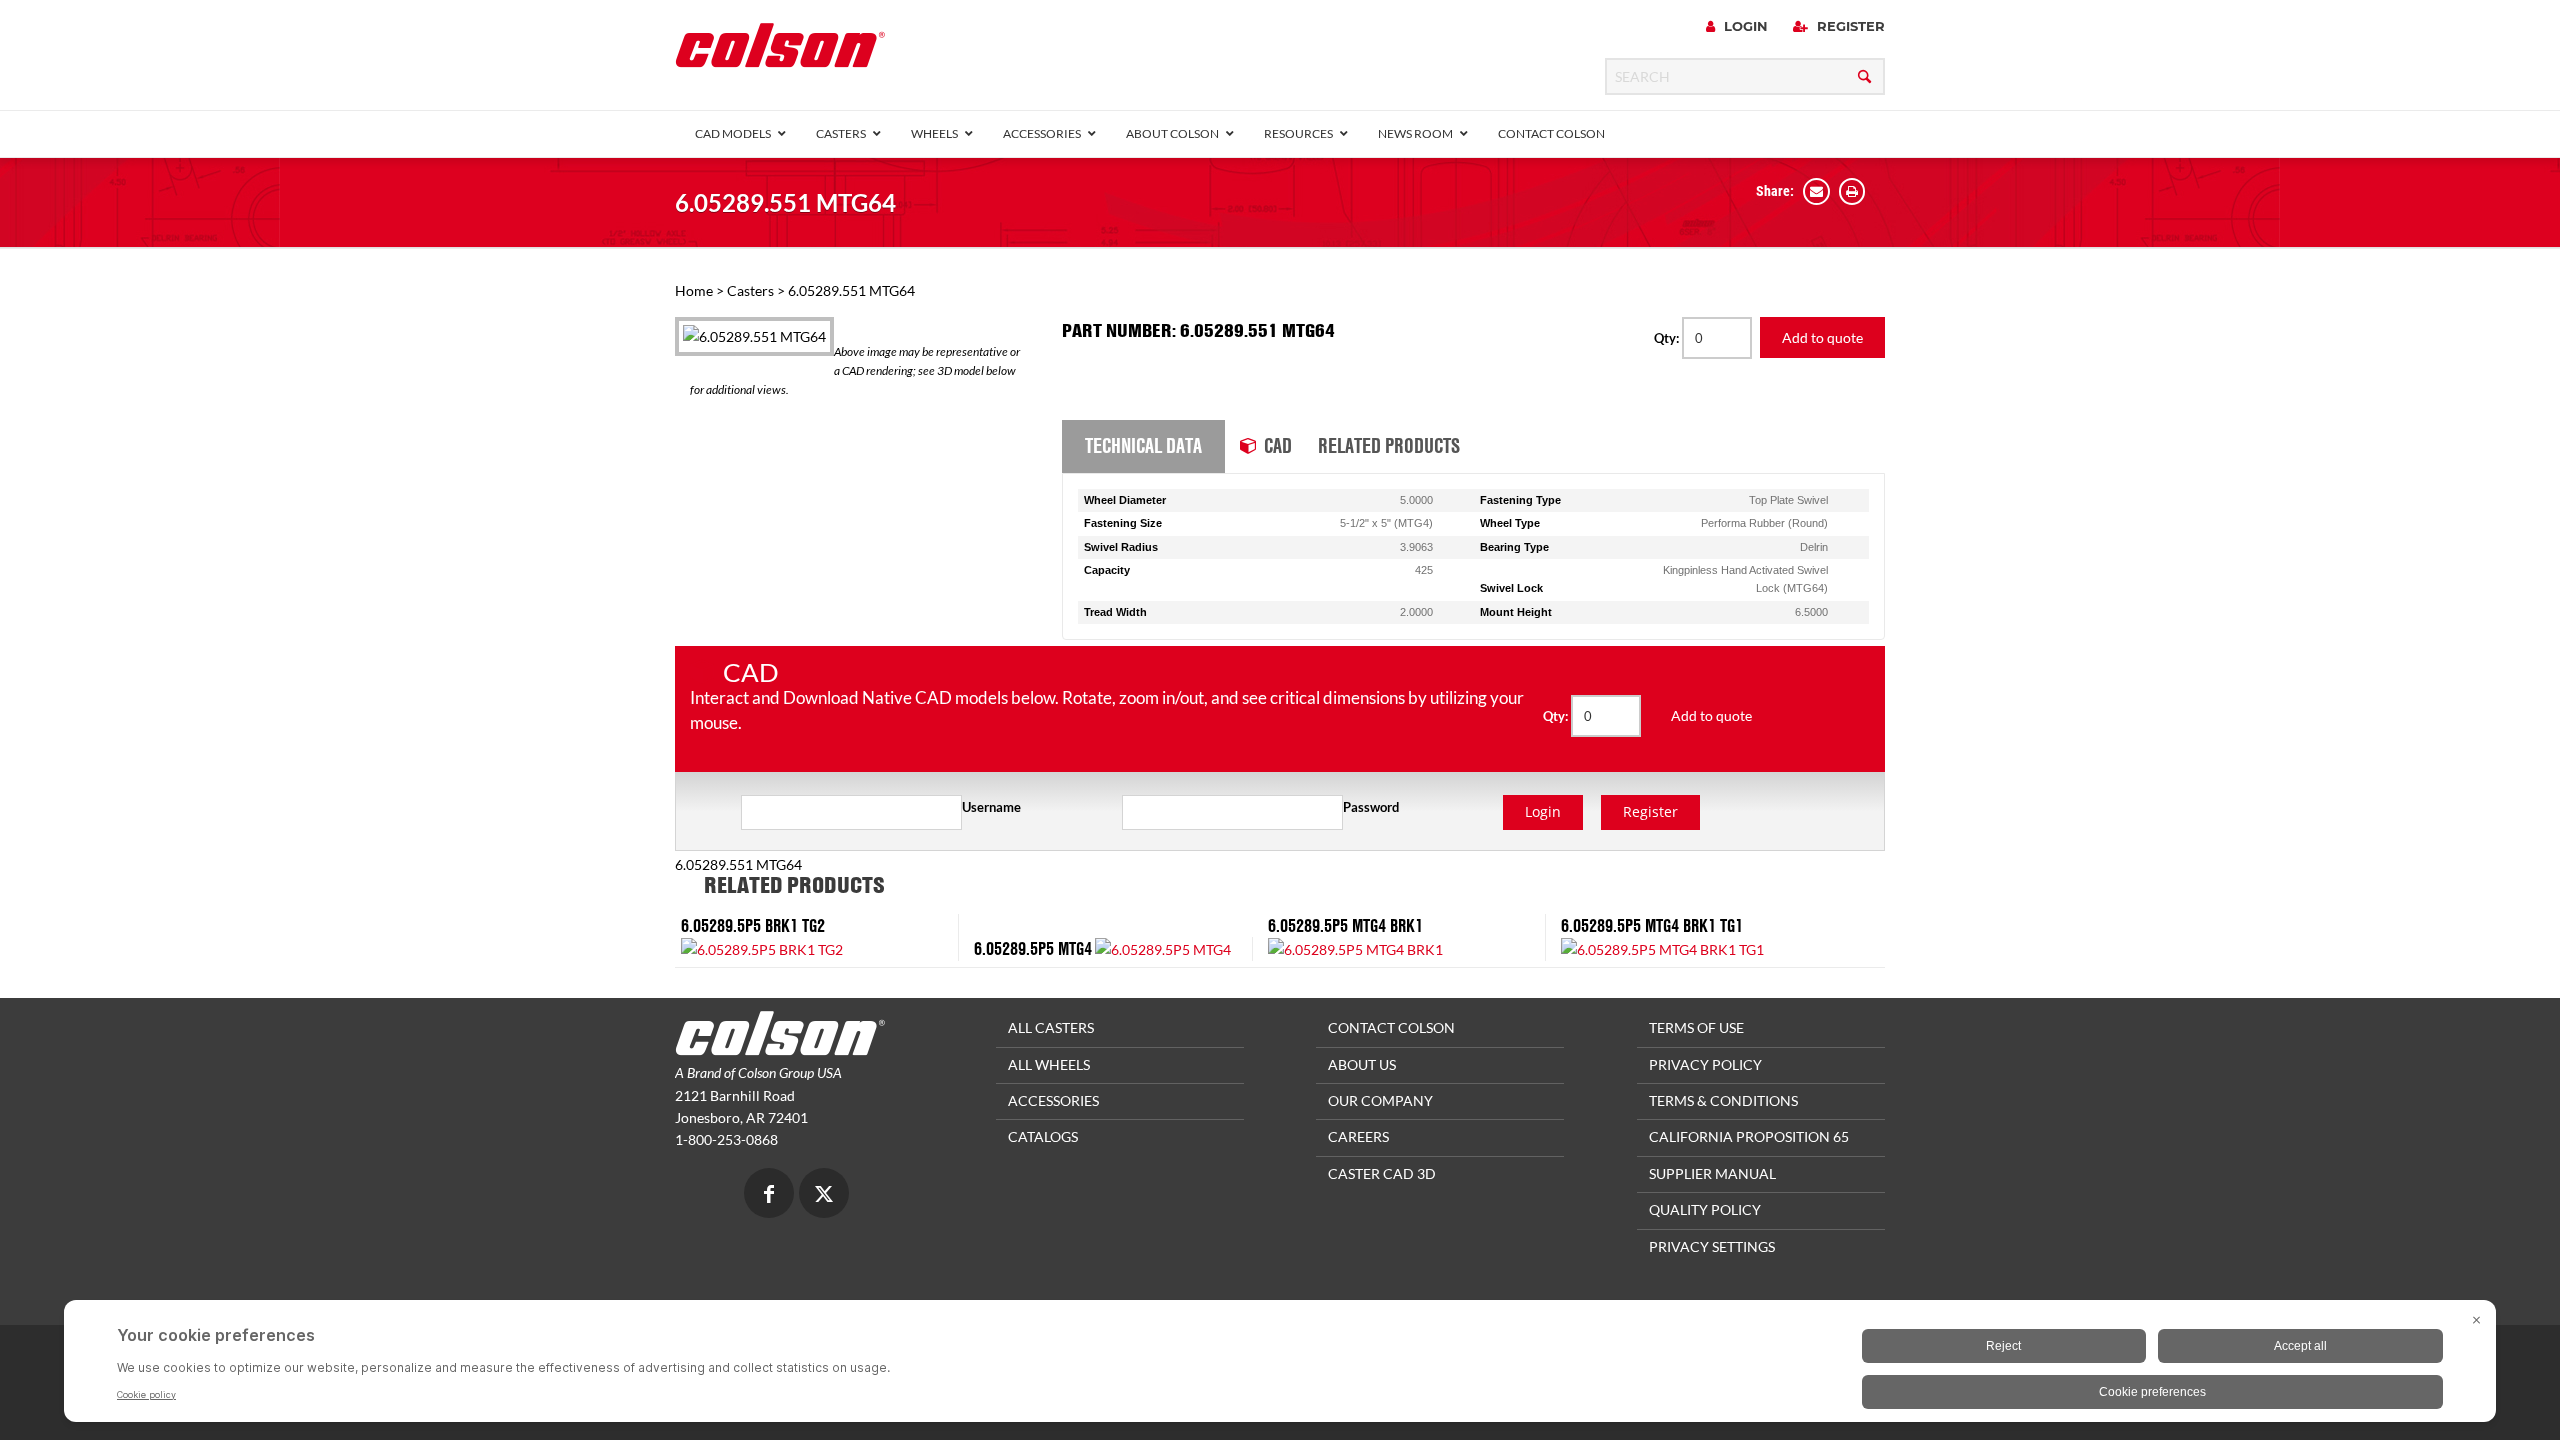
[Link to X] (824, 1195)
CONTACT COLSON (1391, 1027)
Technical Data (1143, 445)
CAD (1278, 445)
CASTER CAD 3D (1382, 1173)
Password (1371, 807)
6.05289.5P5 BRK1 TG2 (753, 925)
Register (1849, 26)
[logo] (780, 51)
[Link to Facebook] (769, 1195)
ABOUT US (1362, 1064)
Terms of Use (1696, 1027)
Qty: (1668, 338)
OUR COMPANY (1380, 1100)
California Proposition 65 (1749, 1136)
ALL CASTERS (1051, 1027)
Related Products (1389, 445)
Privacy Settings (1712, 1246)
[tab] (1143, 447)
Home (694, 290)
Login (1744, 26)
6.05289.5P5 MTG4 (1033, 948)
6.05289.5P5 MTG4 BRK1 (1345, 925)
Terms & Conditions (1723, 1100)
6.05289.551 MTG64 (785, 202)
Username (991, 807)
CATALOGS (1043, 1136)
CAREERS (1358, 1136)
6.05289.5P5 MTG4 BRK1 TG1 (1652, 925)
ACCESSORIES (1053, 1100)
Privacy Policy (1705, 1064)
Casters (750, 290)
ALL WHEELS (1049, 1064)
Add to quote (1822, 337)
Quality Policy (1705, 1209)
